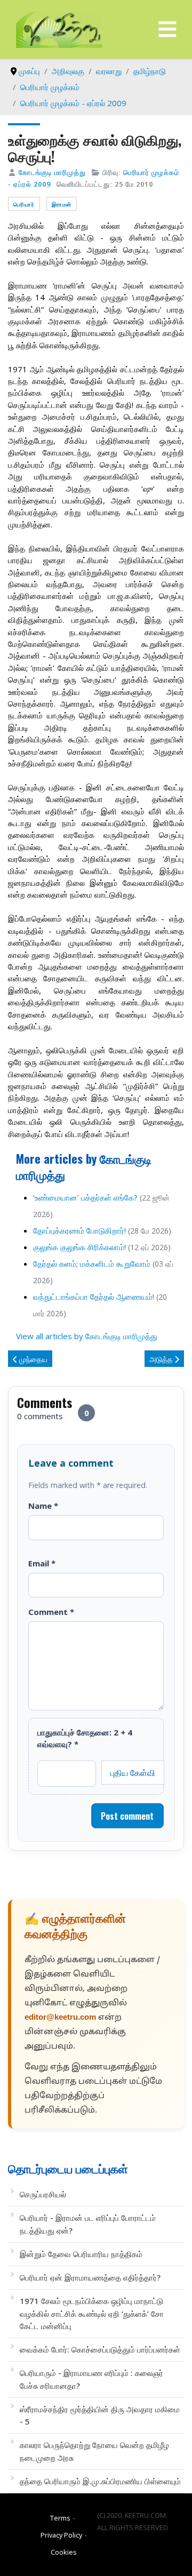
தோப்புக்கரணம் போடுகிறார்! (79, 1230)
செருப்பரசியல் (43, 2194)
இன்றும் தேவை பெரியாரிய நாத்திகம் (81, 2254)
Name (43, 1506)
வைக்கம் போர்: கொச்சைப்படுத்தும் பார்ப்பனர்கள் (100, 2349)
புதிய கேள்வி (133, 1772)
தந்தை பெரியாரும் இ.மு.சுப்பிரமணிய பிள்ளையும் (100, 2481)
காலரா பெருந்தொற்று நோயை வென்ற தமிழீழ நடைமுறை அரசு (94, 2451)
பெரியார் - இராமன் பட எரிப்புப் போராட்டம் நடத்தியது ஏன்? (88, 2224)
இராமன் (62, 204)
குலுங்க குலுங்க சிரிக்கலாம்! (79, 1247)
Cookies (64, 2552)
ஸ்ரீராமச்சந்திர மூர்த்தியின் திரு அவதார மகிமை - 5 (100, 2415)
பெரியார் (24, 204)
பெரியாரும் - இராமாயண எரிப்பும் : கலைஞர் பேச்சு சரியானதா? (91, 2379)
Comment (51, 1612)
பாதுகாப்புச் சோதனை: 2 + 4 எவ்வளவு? (85, 1738)
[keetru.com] (59, 28)
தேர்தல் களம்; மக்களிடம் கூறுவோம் (92, 1263)
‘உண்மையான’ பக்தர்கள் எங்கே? (85, 1197)
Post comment (127, 1816)
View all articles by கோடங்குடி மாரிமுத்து (87, 1336)
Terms (60, 2518)
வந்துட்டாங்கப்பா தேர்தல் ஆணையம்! (94, 1297)
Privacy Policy (61, 2535)
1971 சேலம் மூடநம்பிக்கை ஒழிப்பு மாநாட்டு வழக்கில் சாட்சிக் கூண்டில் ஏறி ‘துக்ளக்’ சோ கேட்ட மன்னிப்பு (92, 2313)
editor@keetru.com (60, 2018)
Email (42, 1563)
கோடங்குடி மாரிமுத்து (52, 172)
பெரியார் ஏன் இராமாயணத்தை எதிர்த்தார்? (90, 2277)
